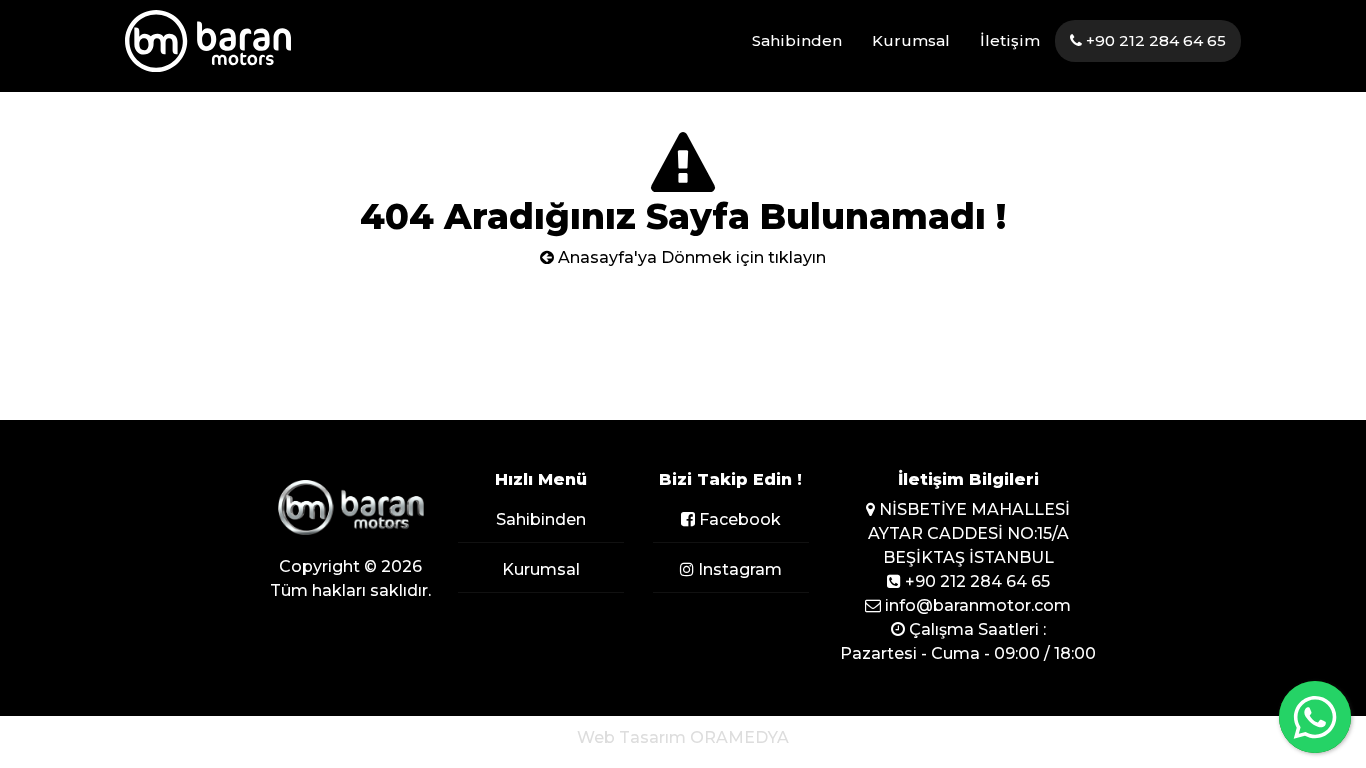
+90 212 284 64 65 (1154, 40)
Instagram (738, 569)
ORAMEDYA (739, 737)
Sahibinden (797, 40)
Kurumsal (911, 40)
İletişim (1010, 40)
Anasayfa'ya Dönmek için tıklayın (690, 257)
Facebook (738, 519)
